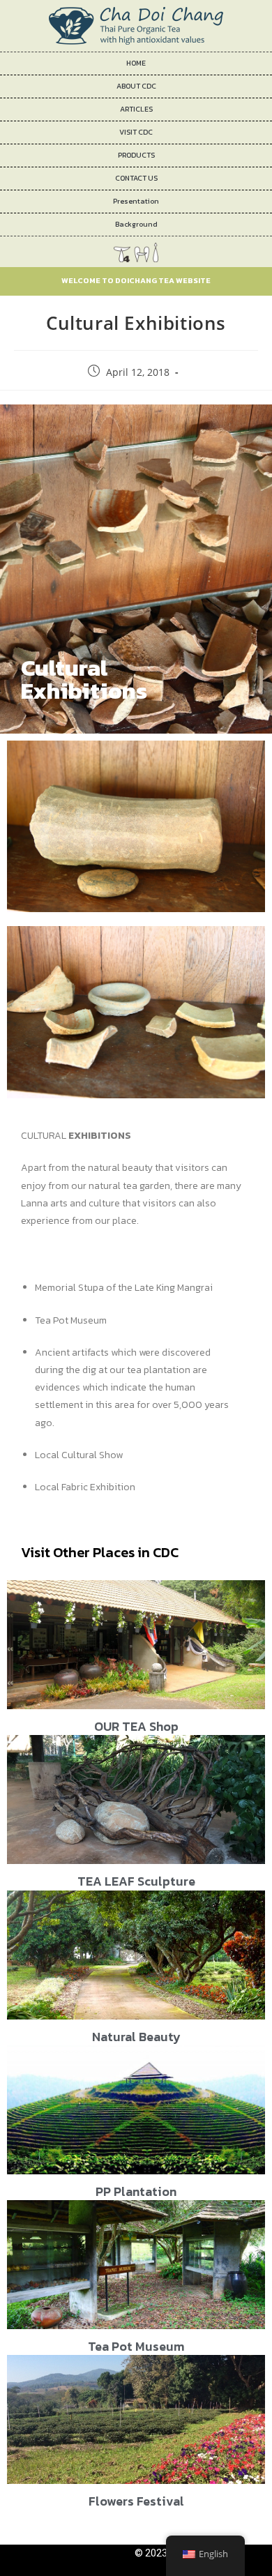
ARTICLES (136, 109)
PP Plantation (136, 2191)
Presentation (136, 201)
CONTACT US (136, 178)
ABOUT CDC (136, 86)
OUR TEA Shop (136, 1726)
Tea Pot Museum (136, 2346)
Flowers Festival (136, 2501)
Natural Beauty (136, 2037)
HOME (136, 63)
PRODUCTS (136, 155)
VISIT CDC (136, 132)
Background (136, 224)
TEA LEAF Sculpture (136, 1881)
